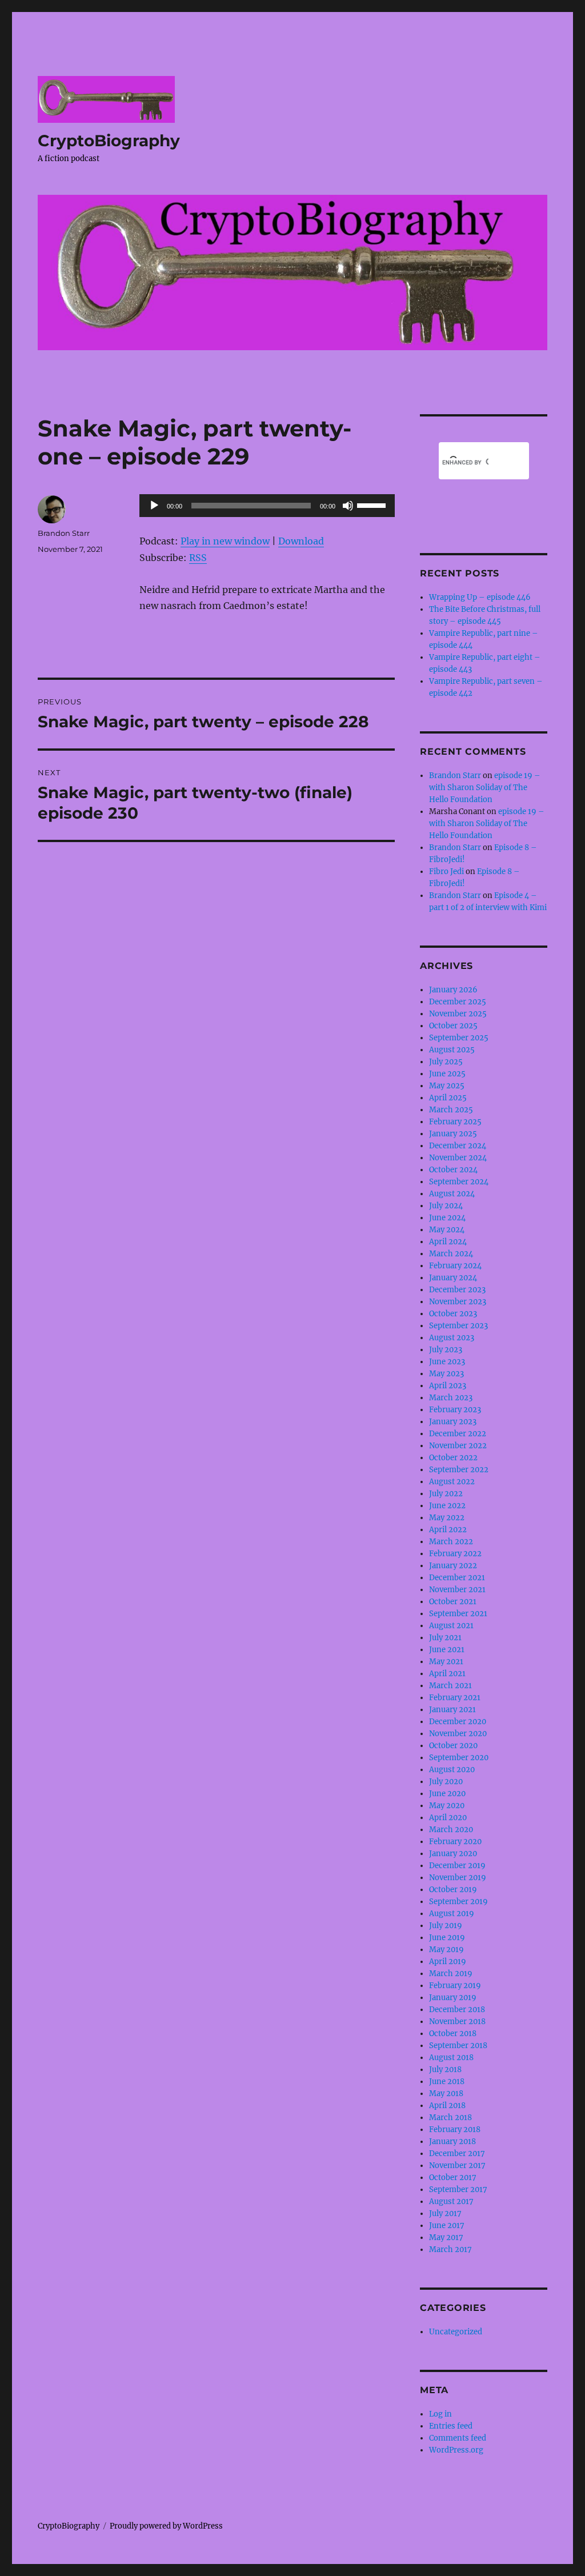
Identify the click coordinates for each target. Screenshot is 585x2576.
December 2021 (457, 1578)
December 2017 (457, 2154)
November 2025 (458, 1014)
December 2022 (458, 1434)
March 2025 (451, 1110)
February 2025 (455, 1122)
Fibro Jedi (446, 872)
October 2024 (453, 1170)
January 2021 (452, 1710)
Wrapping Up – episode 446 (480, 597)
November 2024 (458, 1158)
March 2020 (451, 1830)
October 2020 (453, 1746)
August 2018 (451, 2058)
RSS (198, 558)
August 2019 (452, 1914)
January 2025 (453, 1134)
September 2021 (458, 1614)
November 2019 (458, 1878)
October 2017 (453, 2178)
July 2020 (446, 1782)
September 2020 (459, 1758)
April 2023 (448, 1386)
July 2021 (445, 1638)
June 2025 (447, 1074)
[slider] (373, 504)
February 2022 (455, 1554)
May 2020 (447, 1806)
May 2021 (446, 1662)
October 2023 (453, 1314)
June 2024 (447, 1218)
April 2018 (447, 2106)
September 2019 (458, 1902)
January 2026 (453, 990)
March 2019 (451, 1974)
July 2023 (446, 1350)
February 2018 (455, 2130)
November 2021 (457, 1590)
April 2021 (447, 1674)
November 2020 (458, 1734)
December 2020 (458, 1722)
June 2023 (447, 1362)
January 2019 (453, 1998)
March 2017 (450, 2250)
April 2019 (448, 1962)
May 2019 (446, 1950)
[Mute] (348, 506)
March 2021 (450, 1686)
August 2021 (451, 1626)
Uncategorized (456, 2332)
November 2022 (458, 1446)
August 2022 (452, 1482)
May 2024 (447, 1230)
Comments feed (458, 2438)
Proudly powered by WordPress (166, 2526)
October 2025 (453, 1026)
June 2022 (447, 1506)
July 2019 (446, 1926)
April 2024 (448, 1242)
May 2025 (447, 1086)
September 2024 (459, 1182)
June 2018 (447, 2082)
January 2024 (453, 1278)
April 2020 (448, 1818)
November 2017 (457, 2166)
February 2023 (455, 1410)
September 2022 (459, 1470)
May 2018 (446, 2094)
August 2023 (452, 1338)
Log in (440, 2414)
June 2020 (447, 1794)
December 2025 (458, 1002)
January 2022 (453, 1566)
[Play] (154, 506)
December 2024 (458, 1146)
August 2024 (452, 1194)
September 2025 (459, 1038)
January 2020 (453, 1854)
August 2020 (452, 1770)
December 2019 (457, 1866)
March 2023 (451, 1398)
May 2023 (446, 1374)
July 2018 (445, 2070)
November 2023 (458, 1302)
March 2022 (451, 1542)
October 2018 (453, 2034)
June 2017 (447, 2226)
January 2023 (453, 1422)
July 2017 (445, 2214)
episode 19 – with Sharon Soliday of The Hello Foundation (485, 788)
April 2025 (448, 1098)
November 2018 (457, 2022)
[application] (267, 506)
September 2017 (458, 2190)
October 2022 (453, 1458)
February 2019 (455, 1986)
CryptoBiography (109, 141)
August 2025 (452, 1050)
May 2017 (446, 2238)
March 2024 (451, 1254)
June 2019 (447, 1938)
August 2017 (451, 2202)
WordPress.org (456, 2450)
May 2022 (447, 1518)
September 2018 (458, 2046)
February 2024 (455, 1266)
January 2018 (452, 2142)
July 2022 (446, 1494)
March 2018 (450, 2118)
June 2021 (447, 1650)
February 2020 (455, 1842)
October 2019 (453, 1890)
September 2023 (458, 1326)
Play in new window (225, 541)
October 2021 (453, 1602)
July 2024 (446, 1206)
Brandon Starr (64, 533)
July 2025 (446, 1062)
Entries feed (451, 2426)
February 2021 (455, 1698)
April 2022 (448, 1530)
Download (301, 541)
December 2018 (457, 2010)
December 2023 (457, 1290)
